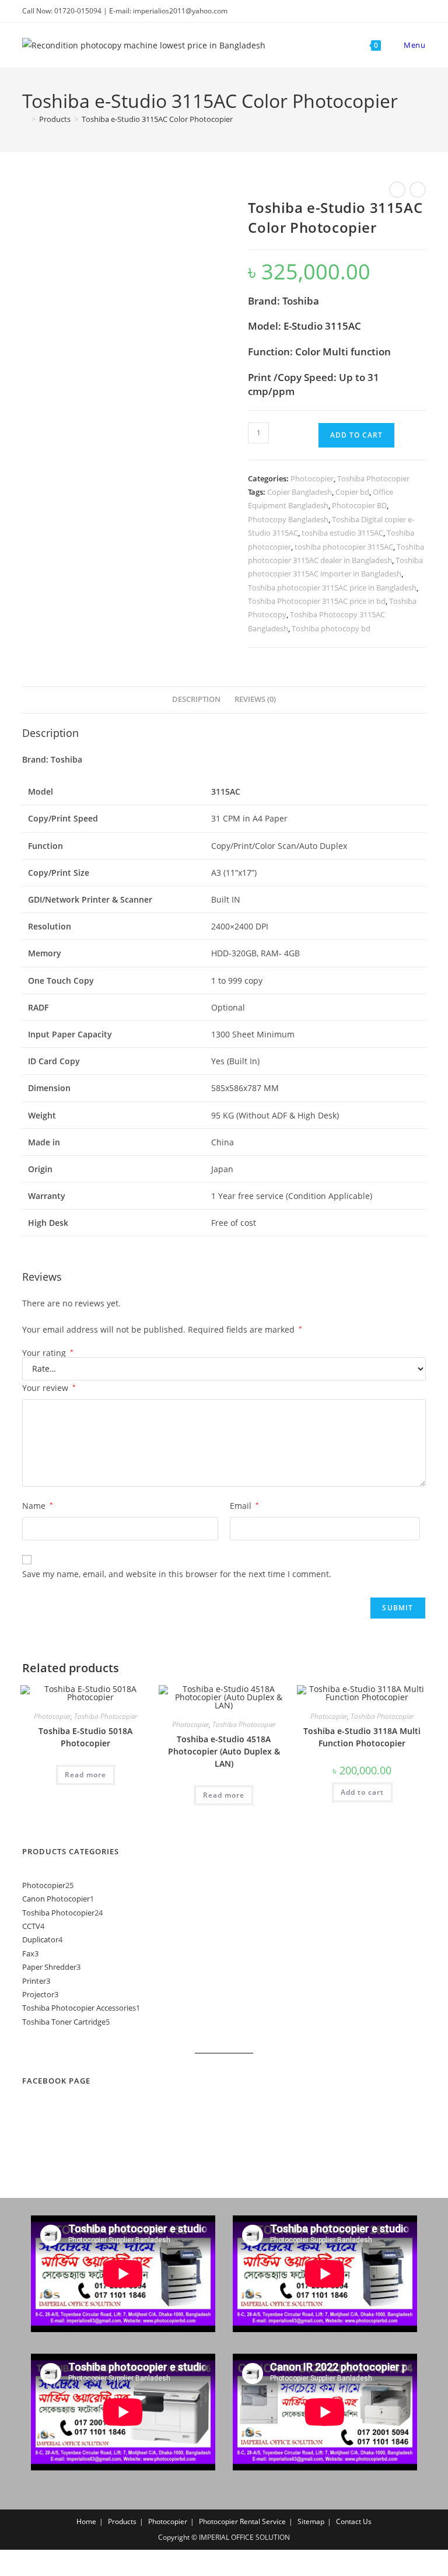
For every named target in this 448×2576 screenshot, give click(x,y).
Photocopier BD (359, 505)
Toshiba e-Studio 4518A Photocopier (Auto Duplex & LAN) (224, 1751)
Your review (49, 1388)
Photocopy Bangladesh (288, 519)
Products (122, 2521)
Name (38, 1506)
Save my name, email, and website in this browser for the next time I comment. (177, 1574)
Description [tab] (196, 699)
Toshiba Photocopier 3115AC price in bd (317, 601)
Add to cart (356, 435)
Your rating (48, 1353)
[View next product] (418, 190)
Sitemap (311, 2521)
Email (244, 1506)
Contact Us (354, 2521)
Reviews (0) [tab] (255, 699)
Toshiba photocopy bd (331, 628)
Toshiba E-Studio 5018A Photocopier (85, 1737)
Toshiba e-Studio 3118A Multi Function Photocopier (362, 1737)
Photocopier (312, 478)
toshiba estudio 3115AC (342, 533)
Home (86, 2521)
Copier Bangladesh (300, 492)
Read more (85, 1775)
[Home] (25, 119)
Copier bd (352, 492)
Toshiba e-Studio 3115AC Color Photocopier (157, 119)
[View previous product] (397, 190)
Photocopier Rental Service (242, 2521)
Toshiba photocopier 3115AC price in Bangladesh (332, 588)
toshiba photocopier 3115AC (344, 547)
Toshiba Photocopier (373, 478)
